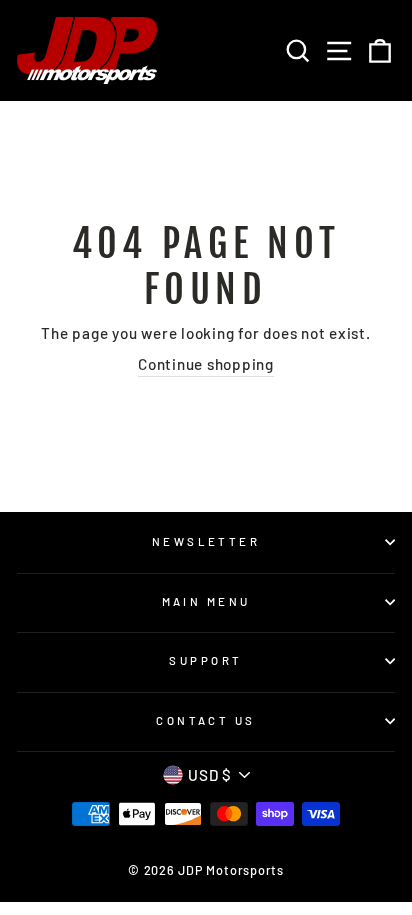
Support (205, 660)
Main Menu (206, 601)
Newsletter (206, 541)
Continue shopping (206, 364)
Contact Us (205, 720)
